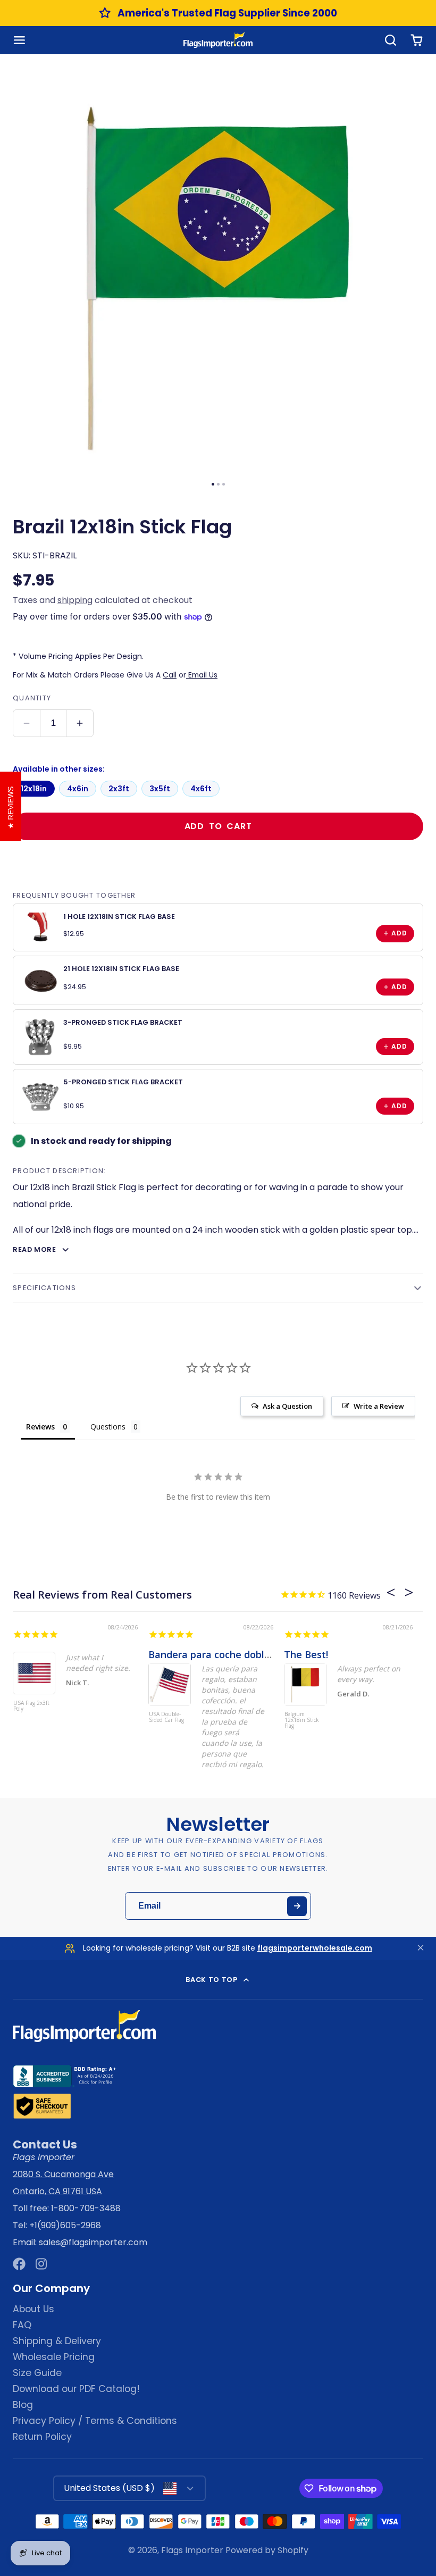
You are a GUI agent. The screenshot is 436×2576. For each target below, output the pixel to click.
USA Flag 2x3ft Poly (31, 1706)
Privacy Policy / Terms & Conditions (95, 2421)
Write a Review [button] (379, 1406)
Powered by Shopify (267, 2550)
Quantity (32, 698)
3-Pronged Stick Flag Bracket (123, 1022)
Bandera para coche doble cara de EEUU (242, 1654)
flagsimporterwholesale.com (315, 1948)
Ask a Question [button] (287, 1406)
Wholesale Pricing (54, 2357)
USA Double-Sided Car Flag (166, 1717)
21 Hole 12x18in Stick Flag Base (121, 969)
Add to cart (218, 826)
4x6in (78, 789)
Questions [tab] (108, 1427)
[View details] (40, 927)
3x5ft (160, 789)
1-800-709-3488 (86, 2208)
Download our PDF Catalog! (76, 2389)
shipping (75, 600)
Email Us (202, 675)
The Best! (306, 1654)
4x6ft (201, 789)
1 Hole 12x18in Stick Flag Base (119, 917)
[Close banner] (421, 1949)
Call (170, 675)
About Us (33, 2309)
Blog (23, 2405)
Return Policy (42, 2437)
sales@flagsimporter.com (93, 2242)
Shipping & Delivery (57, 2341)
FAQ (22, 2325)
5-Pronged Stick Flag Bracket (123, 1082)
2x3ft (119, 789)
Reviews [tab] (40, 1427)
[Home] (218, 40)
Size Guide (37, 2373)
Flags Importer (192, 2550)
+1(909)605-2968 (65, 2225)
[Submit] (297, 1906)
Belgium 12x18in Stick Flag (302, 1720)
